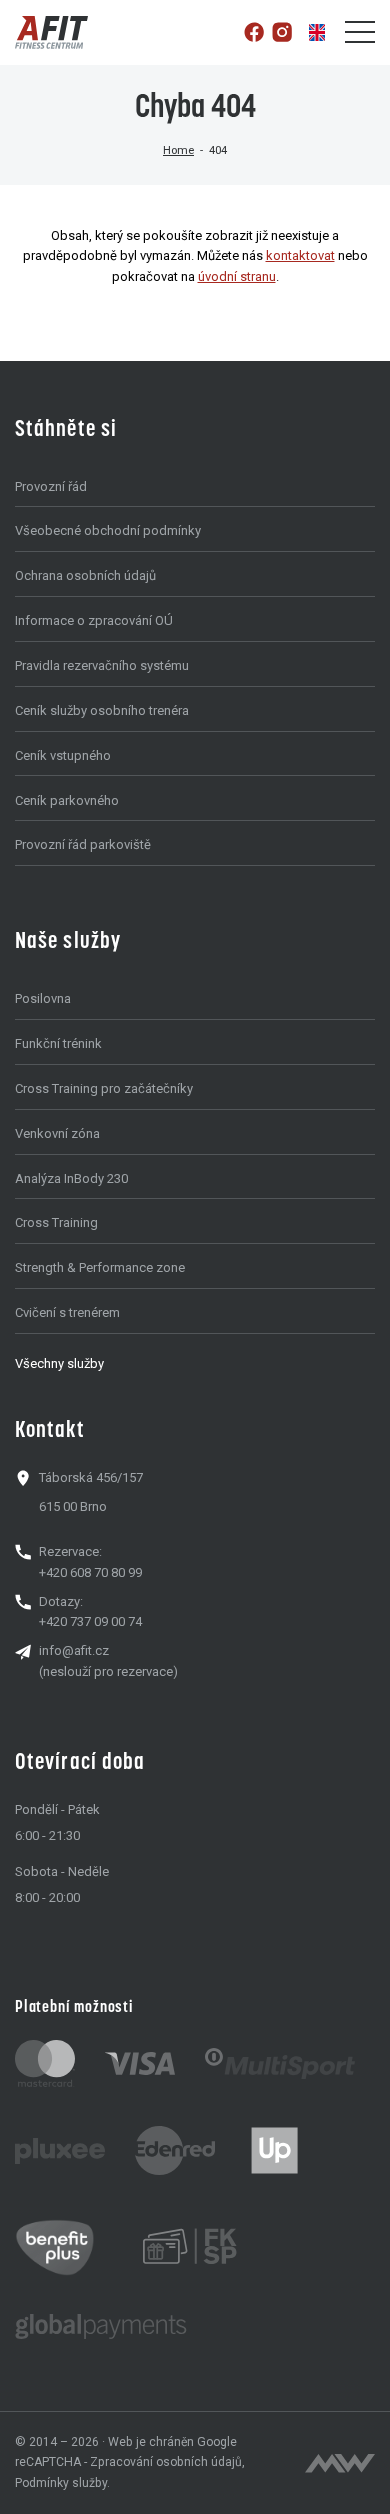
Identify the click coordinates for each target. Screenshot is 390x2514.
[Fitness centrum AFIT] (51, 32)
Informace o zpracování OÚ (94, 620)
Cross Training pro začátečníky (104, 1088)
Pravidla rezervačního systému (102, 665)
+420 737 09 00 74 (90, 1621)
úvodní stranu (237, 276)
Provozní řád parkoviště (83, 844)
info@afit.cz (74, 1650)
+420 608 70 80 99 (90, 1572)
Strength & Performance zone (100, 1267)
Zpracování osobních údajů (166, 2462)
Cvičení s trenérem (67, 1312)
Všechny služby (59, 1363)
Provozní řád (51, 486)
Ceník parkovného (67, 800)
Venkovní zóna (57, 1133)
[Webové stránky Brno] (340, 2463)
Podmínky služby (61, 2483)
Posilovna (43, 998)
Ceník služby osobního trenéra (102, 710)
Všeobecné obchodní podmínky (108, 530)
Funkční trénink (58, 1043)
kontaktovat (300, 255)
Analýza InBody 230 (71, 1178)
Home (178, 150)
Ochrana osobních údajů (85, 575)
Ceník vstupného (63, 755)
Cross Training (56, 1222)
